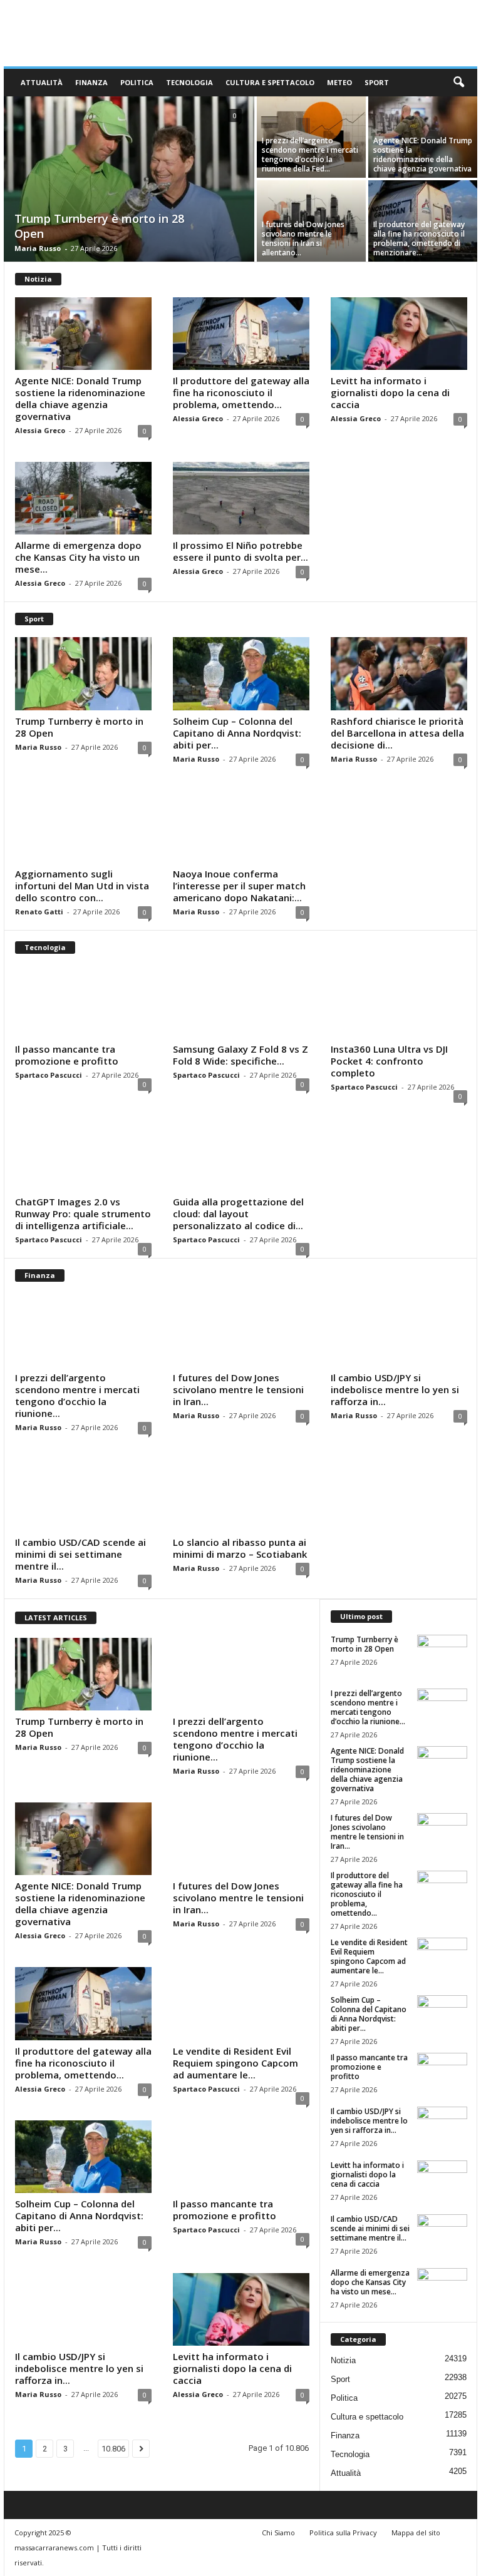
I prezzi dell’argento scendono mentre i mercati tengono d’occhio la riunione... (77, 1395)
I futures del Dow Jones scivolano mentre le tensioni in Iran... (238, 1389)
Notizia (343, 2360)
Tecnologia (189, 82)
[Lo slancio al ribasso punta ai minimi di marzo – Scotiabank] (241, 1495)
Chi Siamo (278, 2533)
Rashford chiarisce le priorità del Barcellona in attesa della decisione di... (397, 733)
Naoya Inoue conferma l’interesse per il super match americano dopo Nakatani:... (239, 886)
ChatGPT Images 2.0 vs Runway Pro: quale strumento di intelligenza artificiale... (83, 1214)
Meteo (339, 82)
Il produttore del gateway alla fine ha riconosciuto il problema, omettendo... (241, 392)
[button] (458, 83)
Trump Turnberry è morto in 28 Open (79, 727)
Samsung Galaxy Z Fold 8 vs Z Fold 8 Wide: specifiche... (240, 1055)
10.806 (113, 2449)
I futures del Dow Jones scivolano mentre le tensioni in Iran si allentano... (303, 238)
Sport (377, 82)
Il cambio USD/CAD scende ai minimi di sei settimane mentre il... (80, 1554)
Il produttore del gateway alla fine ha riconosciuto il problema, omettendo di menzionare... (419, 238)
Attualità (42, 82)
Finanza (91, 82)
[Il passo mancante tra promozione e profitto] (83, 1002)
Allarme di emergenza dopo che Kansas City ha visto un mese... (78, 557)
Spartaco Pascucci (49, 1075)
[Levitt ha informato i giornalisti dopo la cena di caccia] (399, 334)
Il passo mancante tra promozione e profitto (67, 1055)
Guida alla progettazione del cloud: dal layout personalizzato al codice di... (238, 1214)
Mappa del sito (416, 2533)
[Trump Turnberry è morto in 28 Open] (129, 180)
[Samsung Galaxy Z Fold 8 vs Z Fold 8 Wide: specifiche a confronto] (241, 1002)
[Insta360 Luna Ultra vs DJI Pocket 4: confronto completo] (399, 1002)
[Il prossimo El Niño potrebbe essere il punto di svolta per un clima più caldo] (241, 498)
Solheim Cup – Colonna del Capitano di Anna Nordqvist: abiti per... (237, 733)
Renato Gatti (39, 912)
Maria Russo (38, 248)
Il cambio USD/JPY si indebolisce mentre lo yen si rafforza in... (395, 1389)
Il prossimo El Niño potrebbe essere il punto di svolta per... (240, 551)
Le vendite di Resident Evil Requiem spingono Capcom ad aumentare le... (235, 2063)
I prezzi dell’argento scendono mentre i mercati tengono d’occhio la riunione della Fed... (310, 155)
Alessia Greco (40, 430)
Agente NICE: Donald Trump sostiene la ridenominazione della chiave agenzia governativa (423, 155)
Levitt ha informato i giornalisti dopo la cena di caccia (390, 392)
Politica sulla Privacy (343, 2533)
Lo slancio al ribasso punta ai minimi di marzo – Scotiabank (240, 1548)
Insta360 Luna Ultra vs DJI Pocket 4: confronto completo (389, 1061)
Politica (137, 82)
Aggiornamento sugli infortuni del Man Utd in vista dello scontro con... (82, 886)
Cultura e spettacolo (270, 82)
